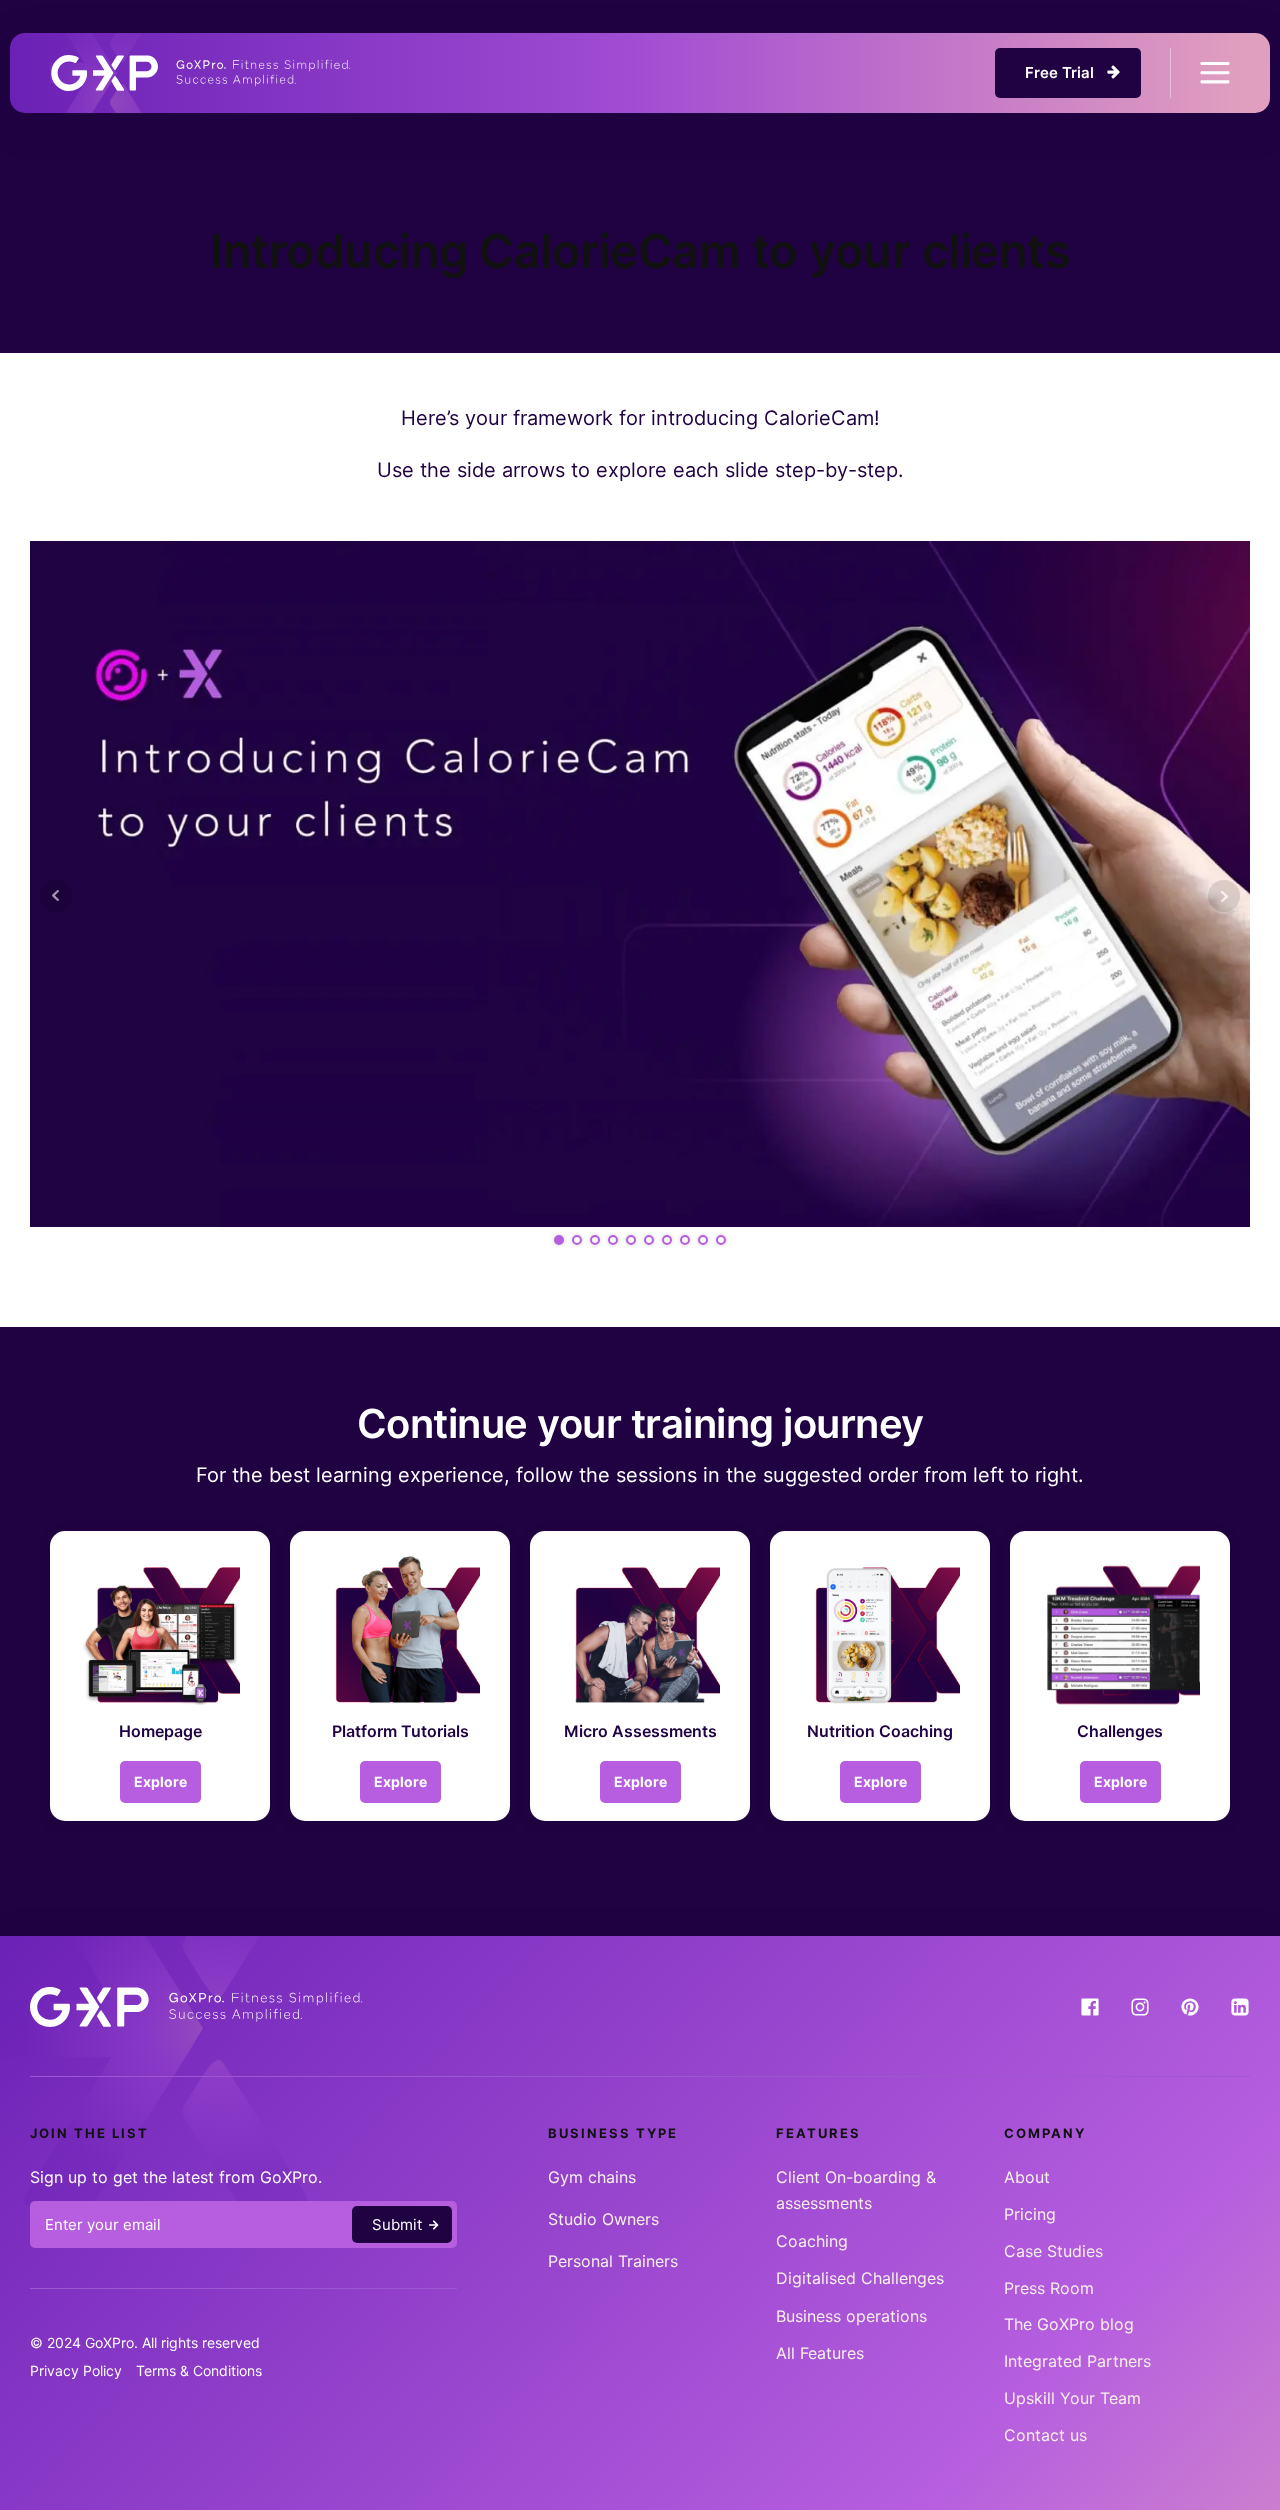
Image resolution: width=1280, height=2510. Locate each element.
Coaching (812, 2241)
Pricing (1030, 2214)
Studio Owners (603, 2219)
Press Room (1049, 2288)
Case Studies (1053, 2251)
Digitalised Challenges (860, 2278)
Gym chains (592, 2177)
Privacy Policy (76, 2370)
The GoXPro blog (1069, 2324)
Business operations (851, 2316)
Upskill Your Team (1072, 2398)
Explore (160, 1781)
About (1027, 2177)
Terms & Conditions (199, 2370)
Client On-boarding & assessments (856, 2190)
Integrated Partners (1077, 2361)
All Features (820, 2353)
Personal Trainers (613, 2261)
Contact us (1045, 2435)
